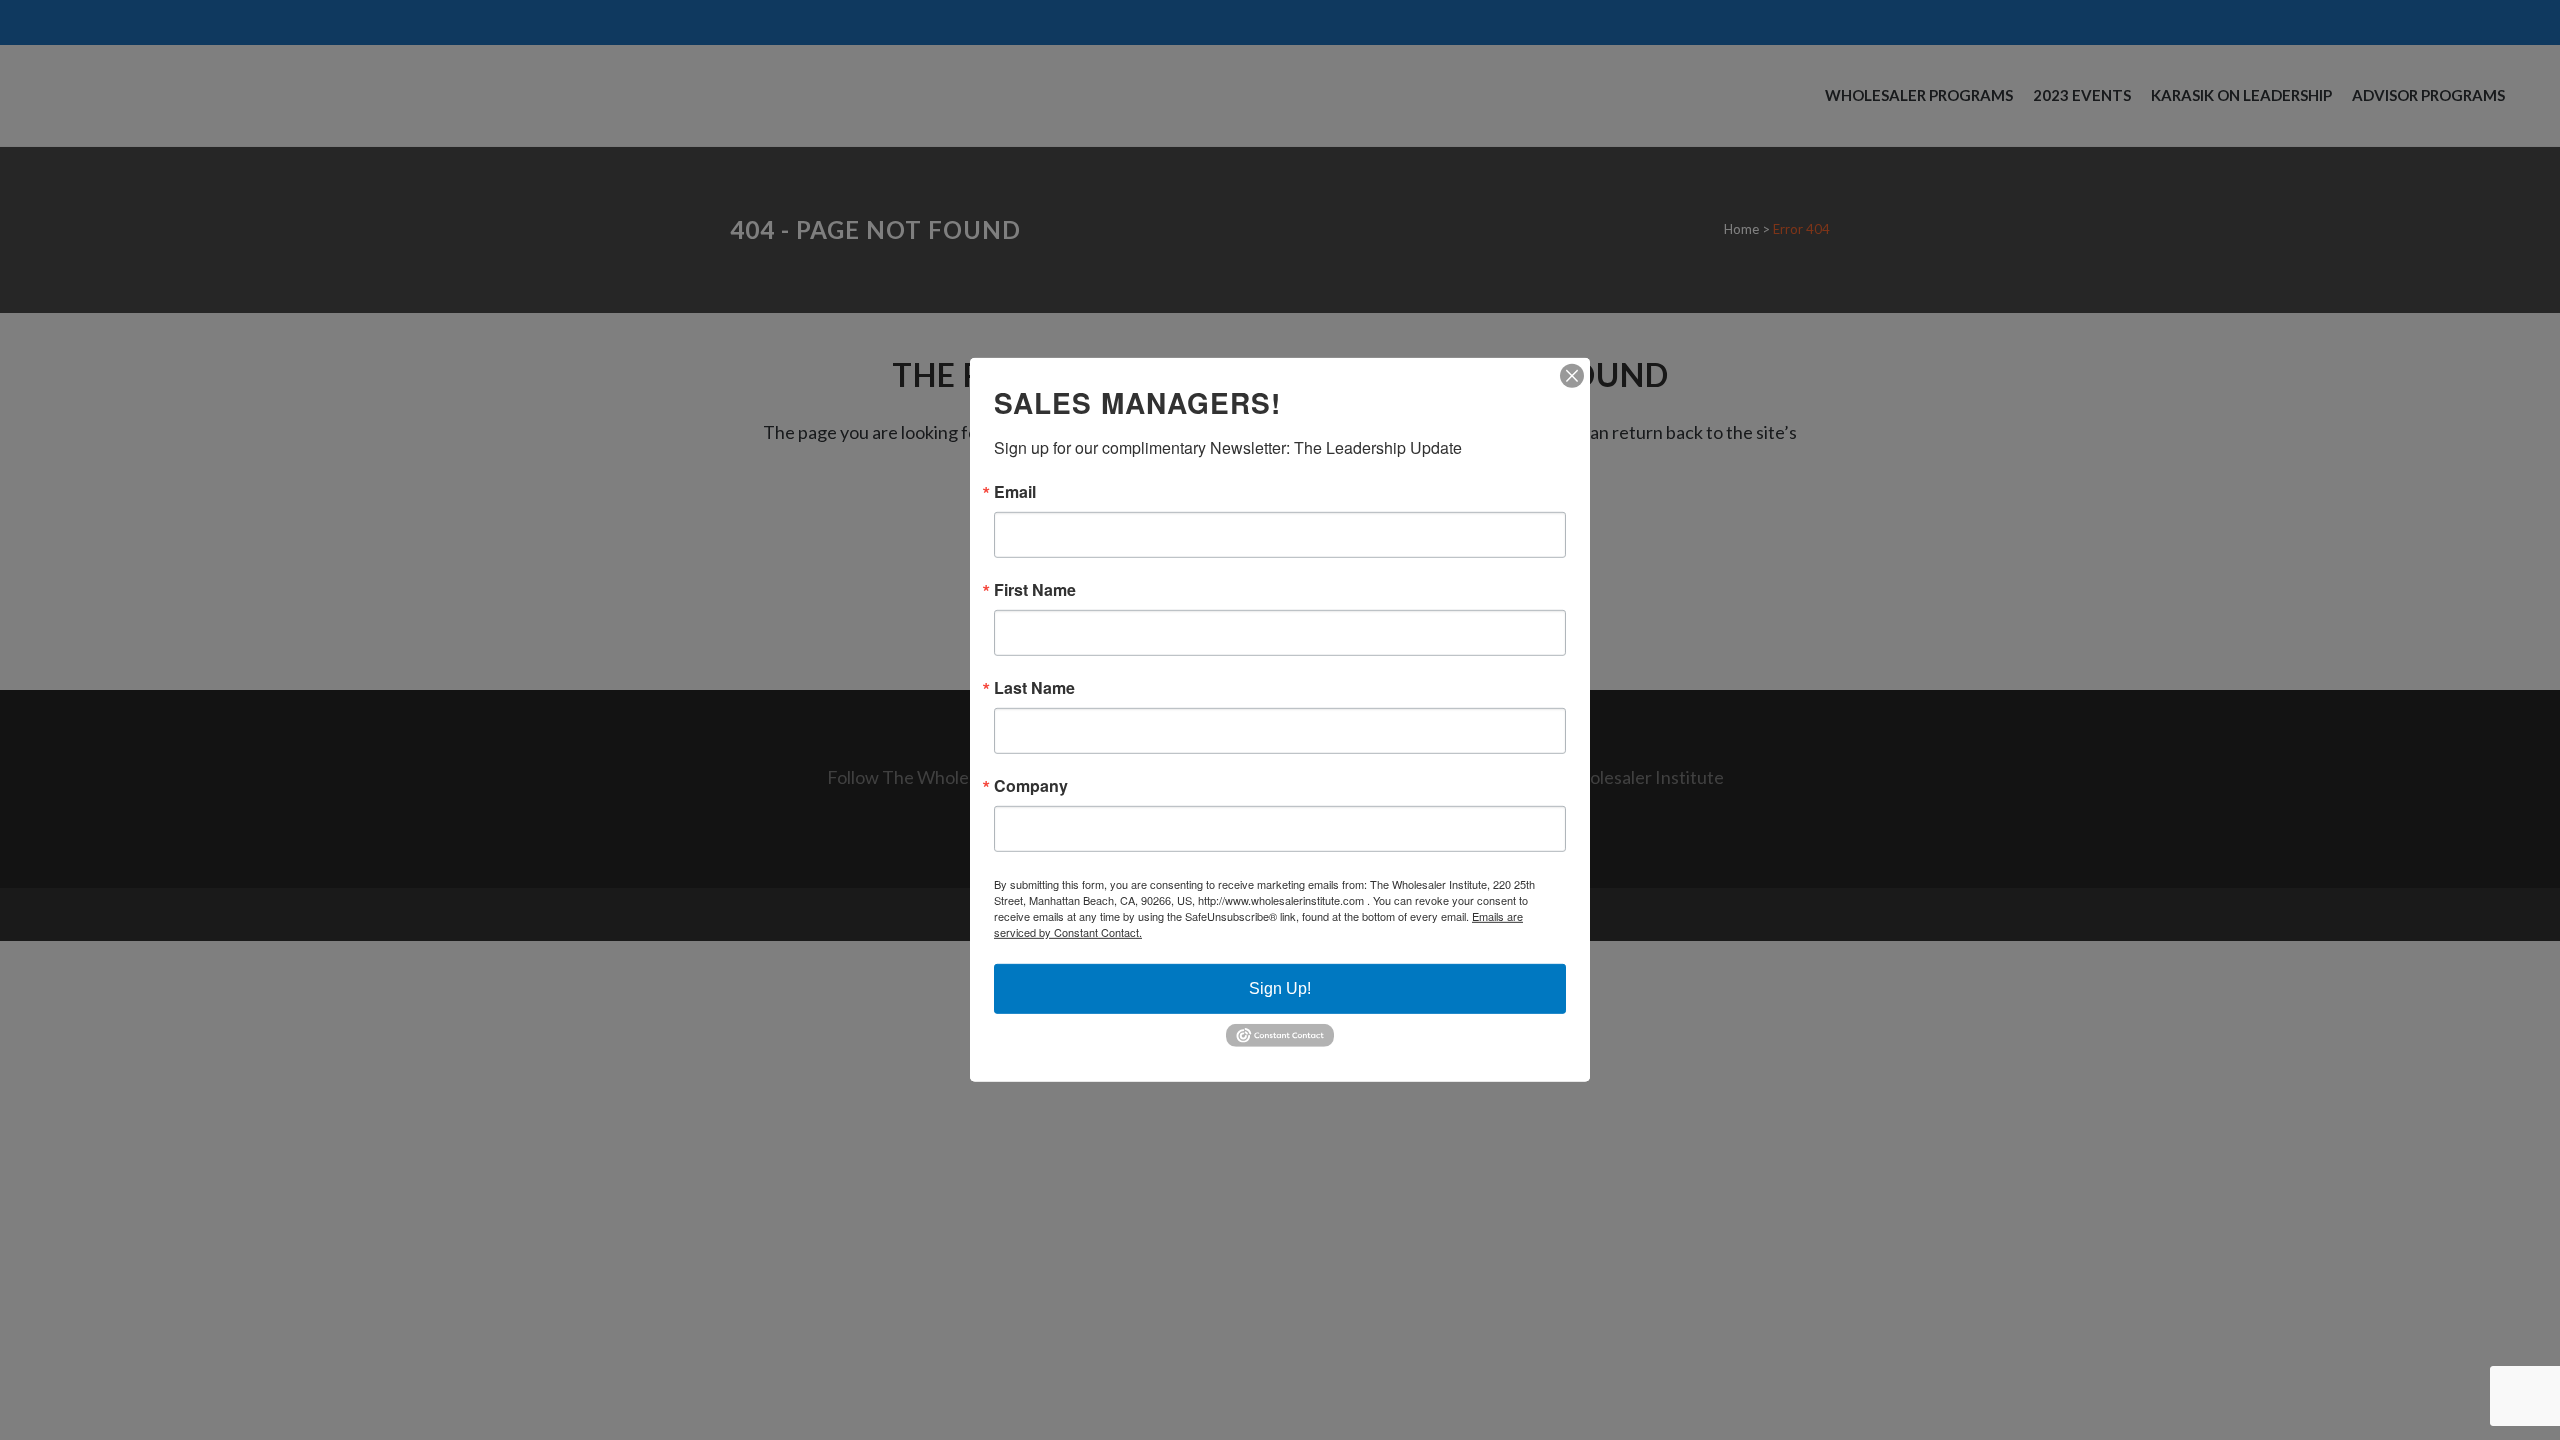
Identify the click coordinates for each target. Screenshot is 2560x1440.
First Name (1035, 590)
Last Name (1034, 688)
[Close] (1572, 376)
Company (1031, 786)
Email (1015, 492)
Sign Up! (1280, 988)
